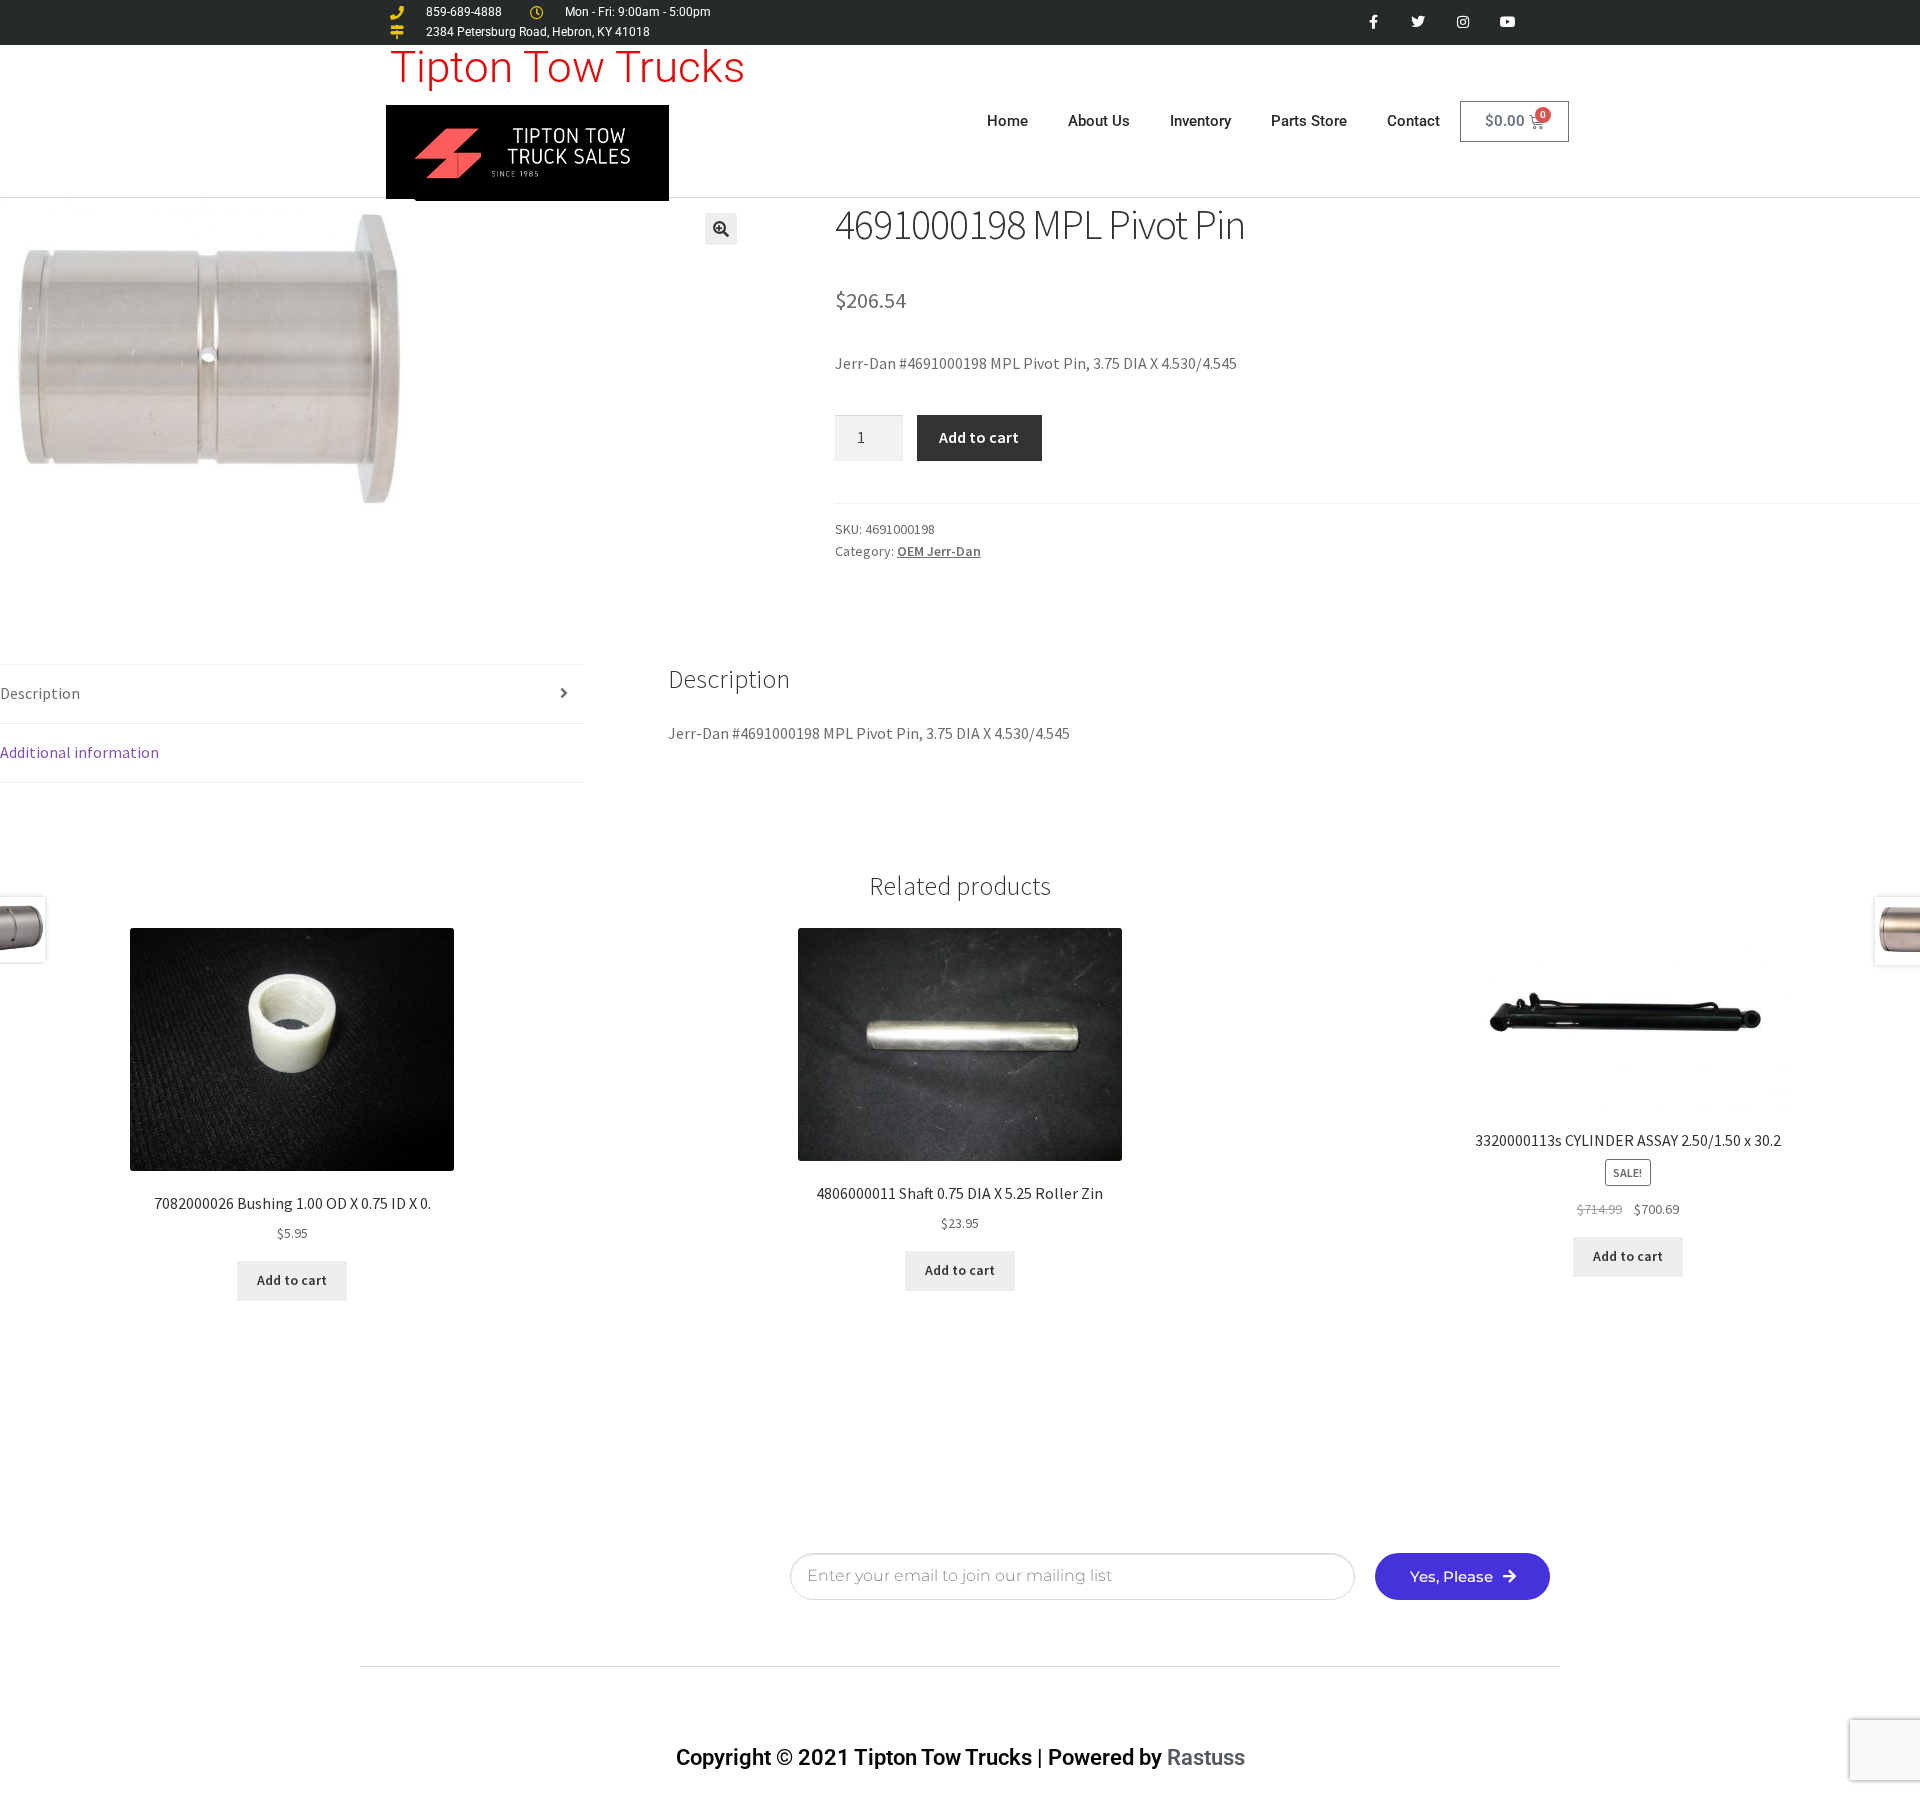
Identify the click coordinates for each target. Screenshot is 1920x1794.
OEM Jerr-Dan (939, 551)
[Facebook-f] (1373, 22)
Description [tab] (40, 693)
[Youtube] (1507, 22)
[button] (721, 229)
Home (1007, 121)
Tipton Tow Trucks (567, 67)
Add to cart (979, 437)
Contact (1413, 121)
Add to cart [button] (292, 1280)
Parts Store (1309, 121)
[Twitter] (1418, 22)
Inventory (1200, 121)
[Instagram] (1462, 22)
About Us (1099, 121)
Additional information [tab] (79, 752)
